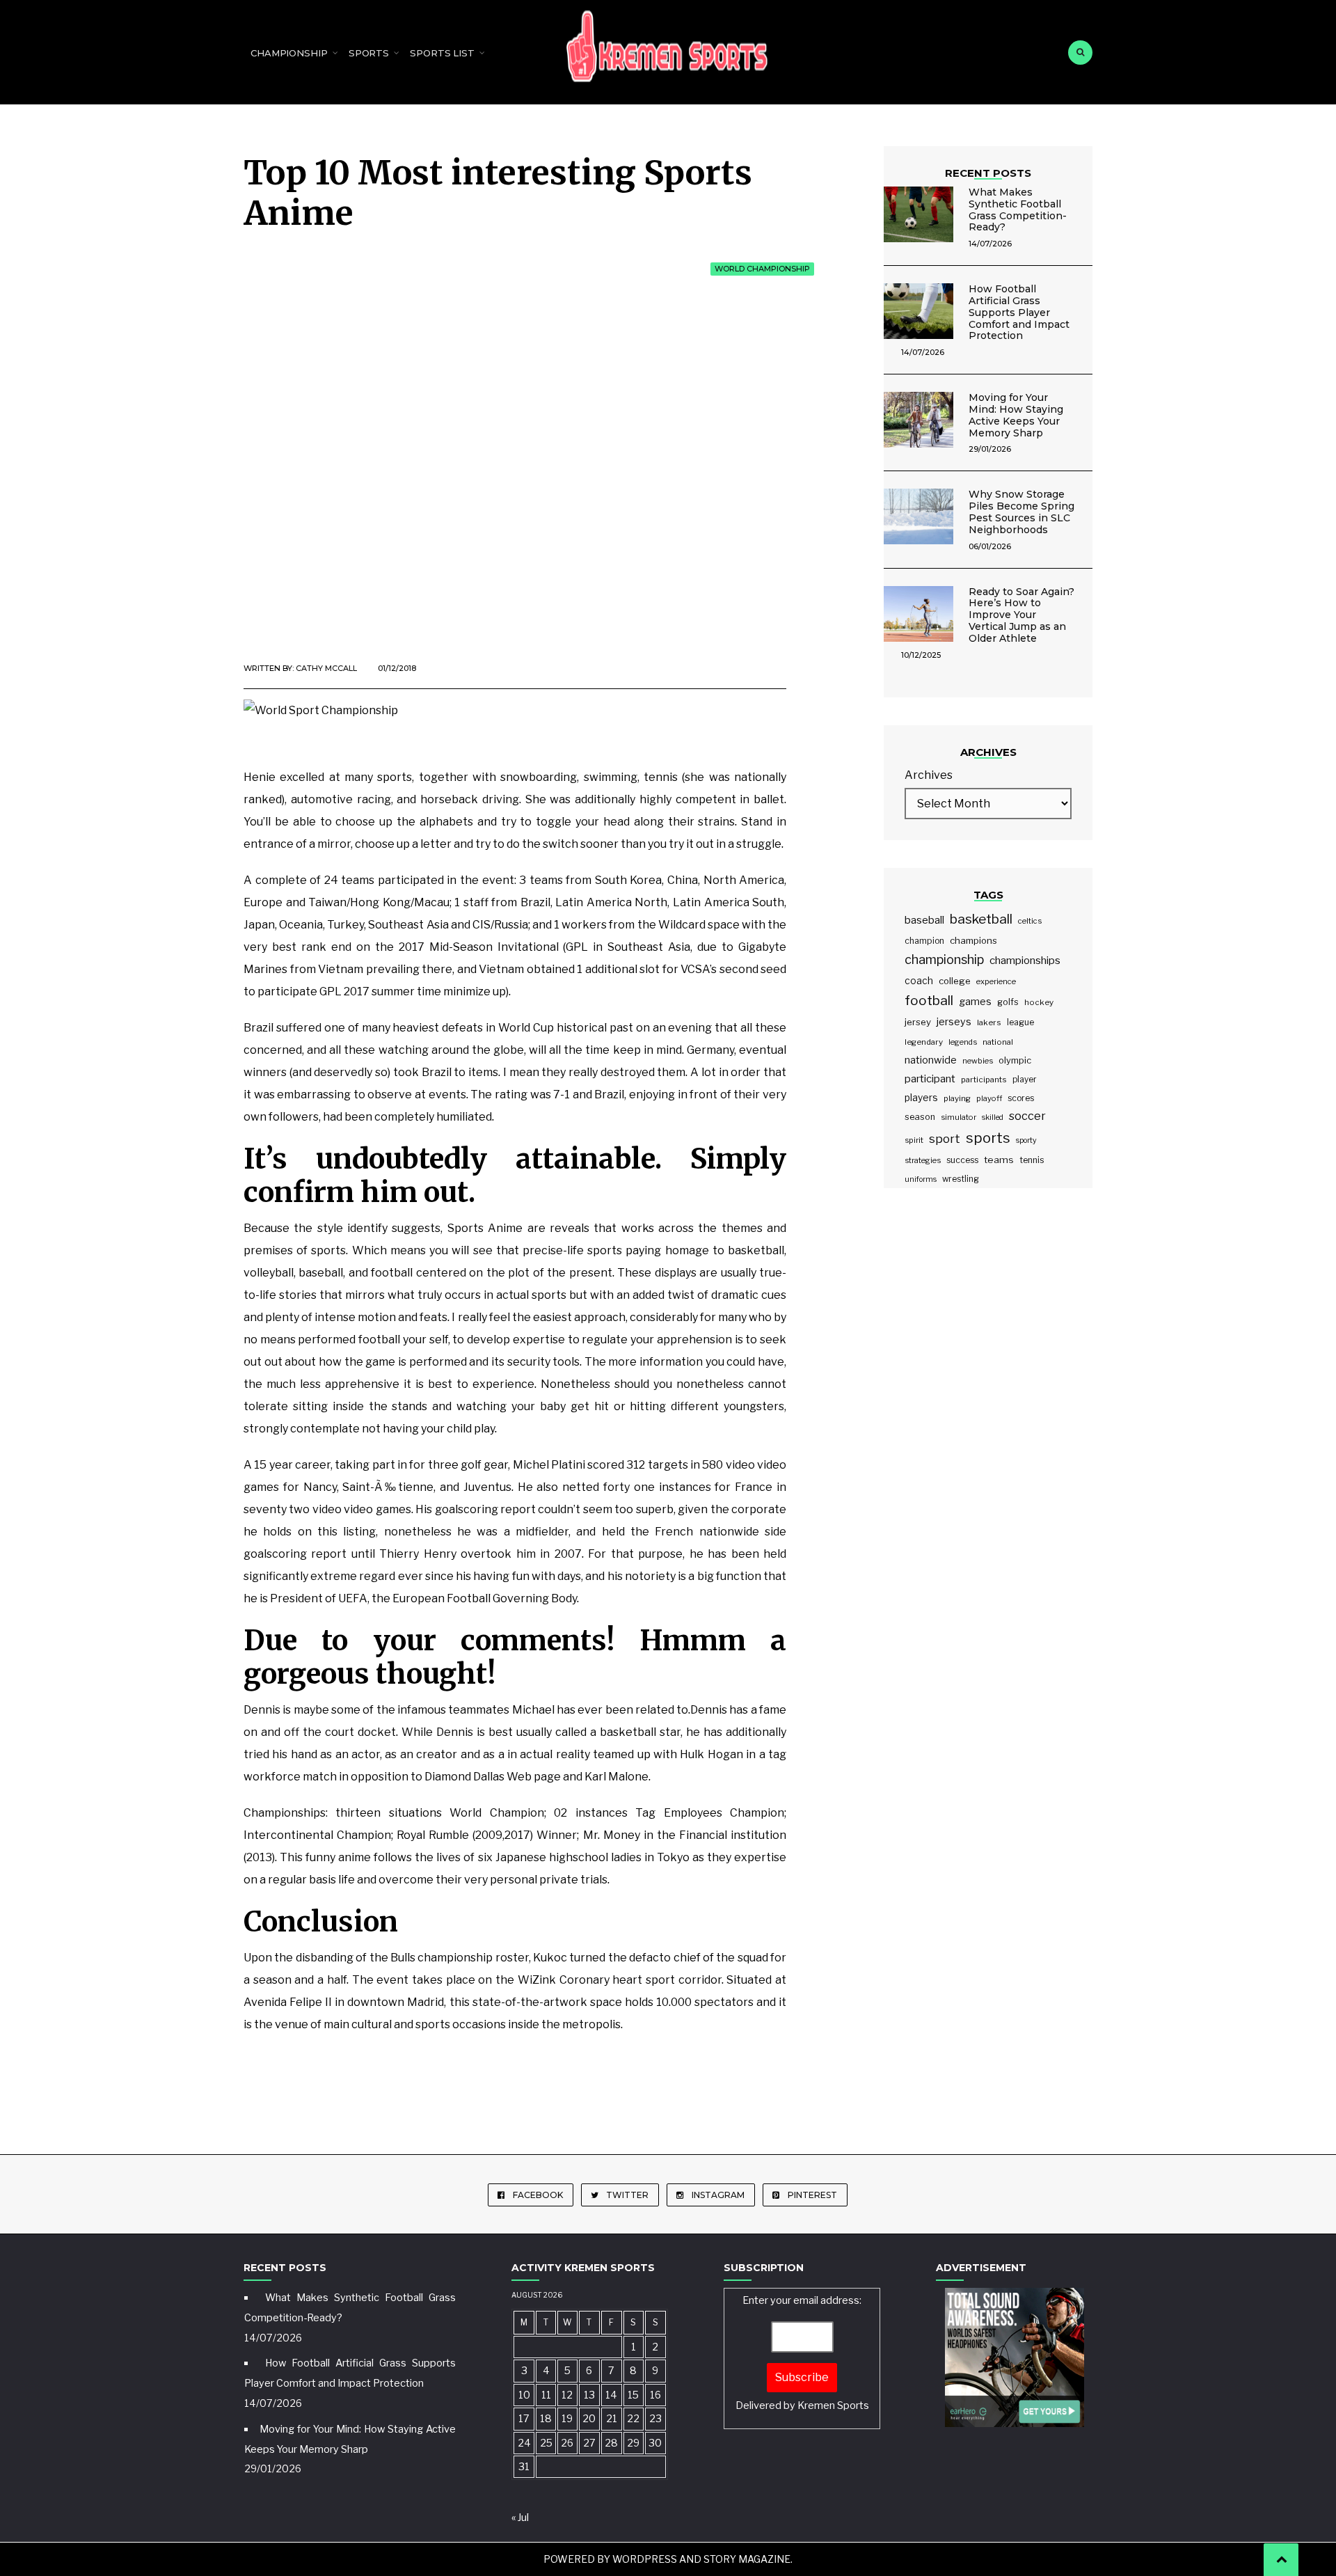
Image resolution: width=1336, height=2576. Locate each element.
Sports (369, 53)
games (975, 1001)
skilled (993, 1117)
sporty (1026, 1140)
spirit (914, 1140)
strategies (923, 1160)
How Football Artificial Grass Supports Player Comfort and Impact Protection (1019, 312)
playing (957, 1098)
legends (963, 1042)
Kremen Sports (833, 2405)
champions (973, 940)
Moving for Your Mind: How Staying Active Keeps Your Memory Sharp (1016, 415)
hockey (1039, 1002)
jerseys (954, 1022)
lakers (989, 1022)
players (921, 1098)
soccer (1027, 1116)
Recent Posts (988, 173)
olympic (1015, 1060)
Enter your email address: (802, 2353)
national (998, 1042)
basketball (981, 919)
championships (1025, 960)
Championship (289, 53)
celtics (1030, 921)
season (920, 1117)
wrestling (961, 1179)
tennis (1032, 1160)
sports (988, 1138)
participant (930, 1079)
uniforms (921, 1179)
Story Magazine (747, 2559)
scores (1021, 1098)
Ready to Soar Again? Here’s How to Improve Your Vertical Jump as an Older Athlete (1021, 615)
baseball (924, 920)
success (962, 1160)
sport (945, 1139)
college (955, 981)
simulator (959, 1117)
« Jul (520, 2518)
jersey (918, 1022)
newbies (978, 1061)
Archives (929, 775)
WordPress (645, 2559)
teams (999, 1160)
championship (944, 959)
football (929, 1001)
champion (924, 941)
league (1020, 1022)
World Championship (762, 269)
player (1025, 1080)
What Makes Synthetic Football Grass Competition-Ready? (1018, 210)
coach (919, 981)
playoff (989, 1098)
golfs (1008, 1002)
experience (996, 981)
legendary (924, 1042)
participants (984, 1080)
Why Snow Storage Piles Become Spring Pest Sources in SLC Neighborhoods (1021, 512)
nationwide (931, 1060)
